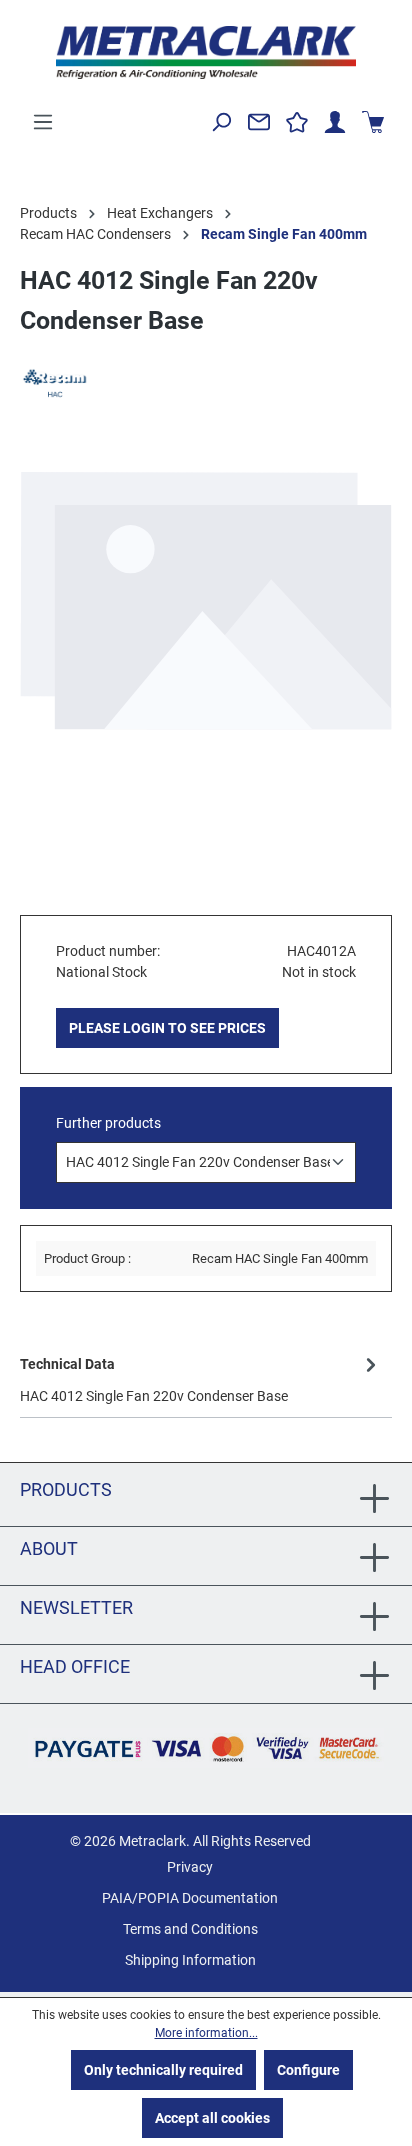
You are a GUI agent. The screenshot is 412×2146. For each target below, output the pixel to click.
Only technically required (163, 2070)
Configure (308, 2070)
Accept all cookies (212, 2118)
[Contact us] (259, 122)
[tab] (201, 1378)
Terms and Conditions (190, 1929)
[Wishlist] (297, 122)
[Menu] (43, 122)
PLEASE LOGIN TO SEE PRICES (167, 1028)
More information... (206, 2033)
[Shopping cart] (373, 122)
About (49, 1548)
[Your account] (335, 122)
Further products (108, 1123)
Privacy (190, 1867)
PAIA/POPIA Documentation (190, 1898)
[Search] (221, 122)
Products (66, 1489)
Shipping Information (190, 1960)
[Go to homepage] (206, 52)
